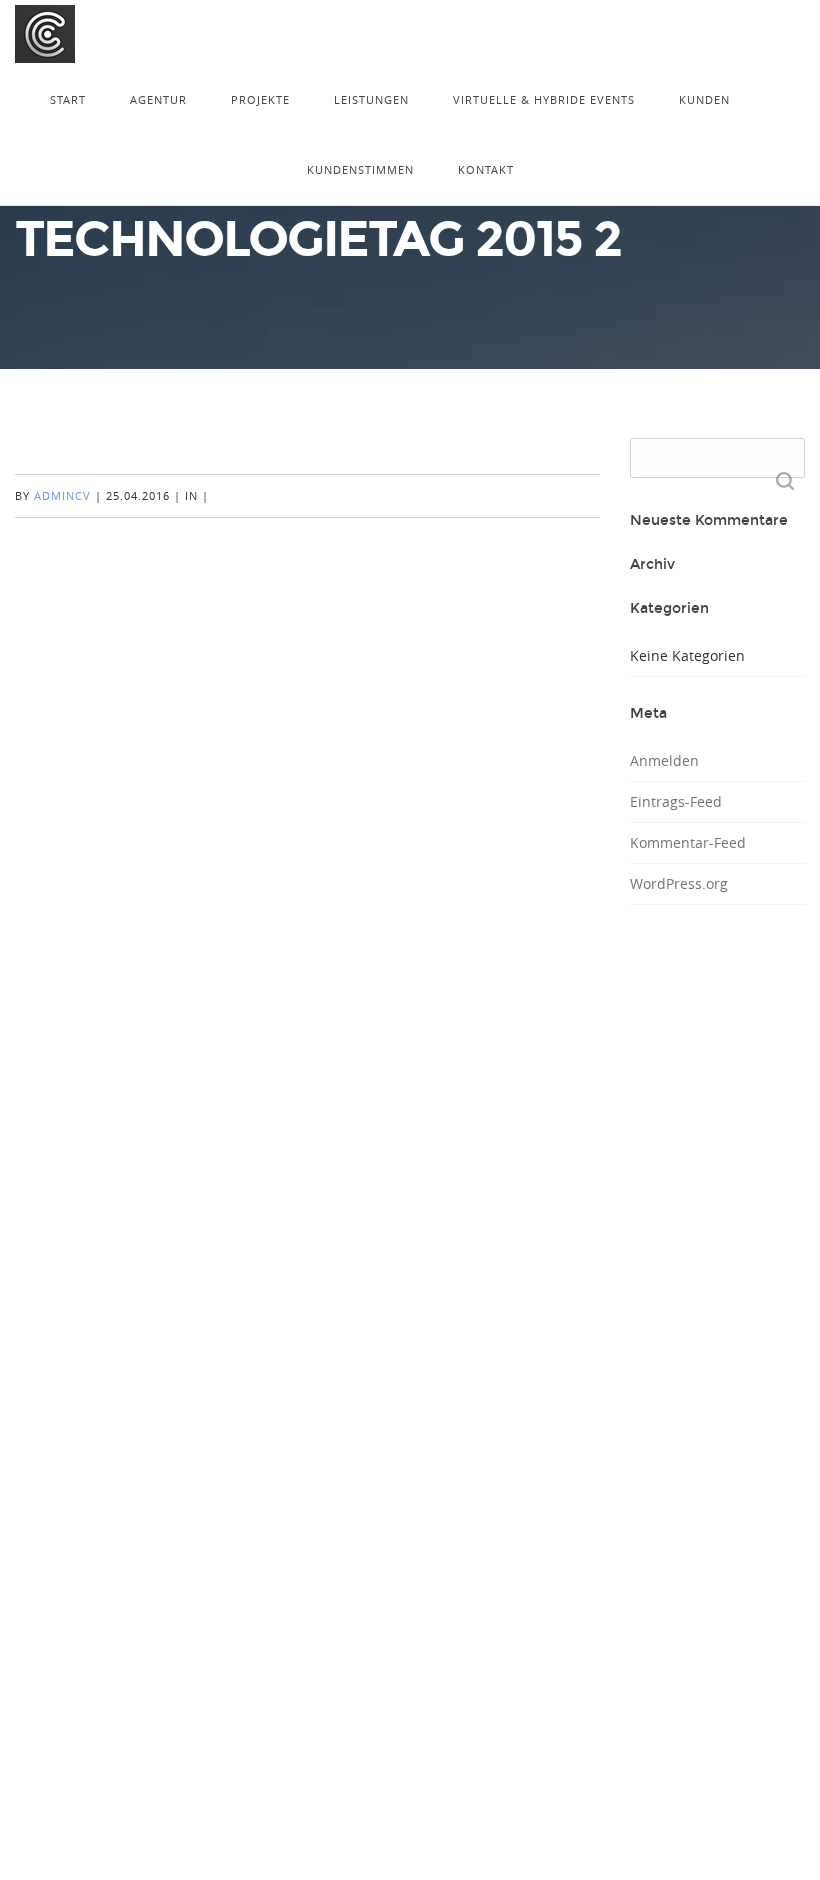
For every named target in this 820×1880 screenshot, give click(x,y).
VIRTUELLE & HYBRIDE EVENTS (544, 99)
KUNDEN (704, 99)
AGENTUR (158, 99)
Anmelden (664, 760)
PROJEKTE (260, 99)
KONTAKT (486, 169)
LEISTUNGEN (371, 99)
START (68, 99)
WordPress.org (679, 883)
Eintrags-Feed (676, 801)
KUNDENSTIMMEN (360, 169)
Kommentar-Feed (688, 842)
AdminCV (62, 495)
